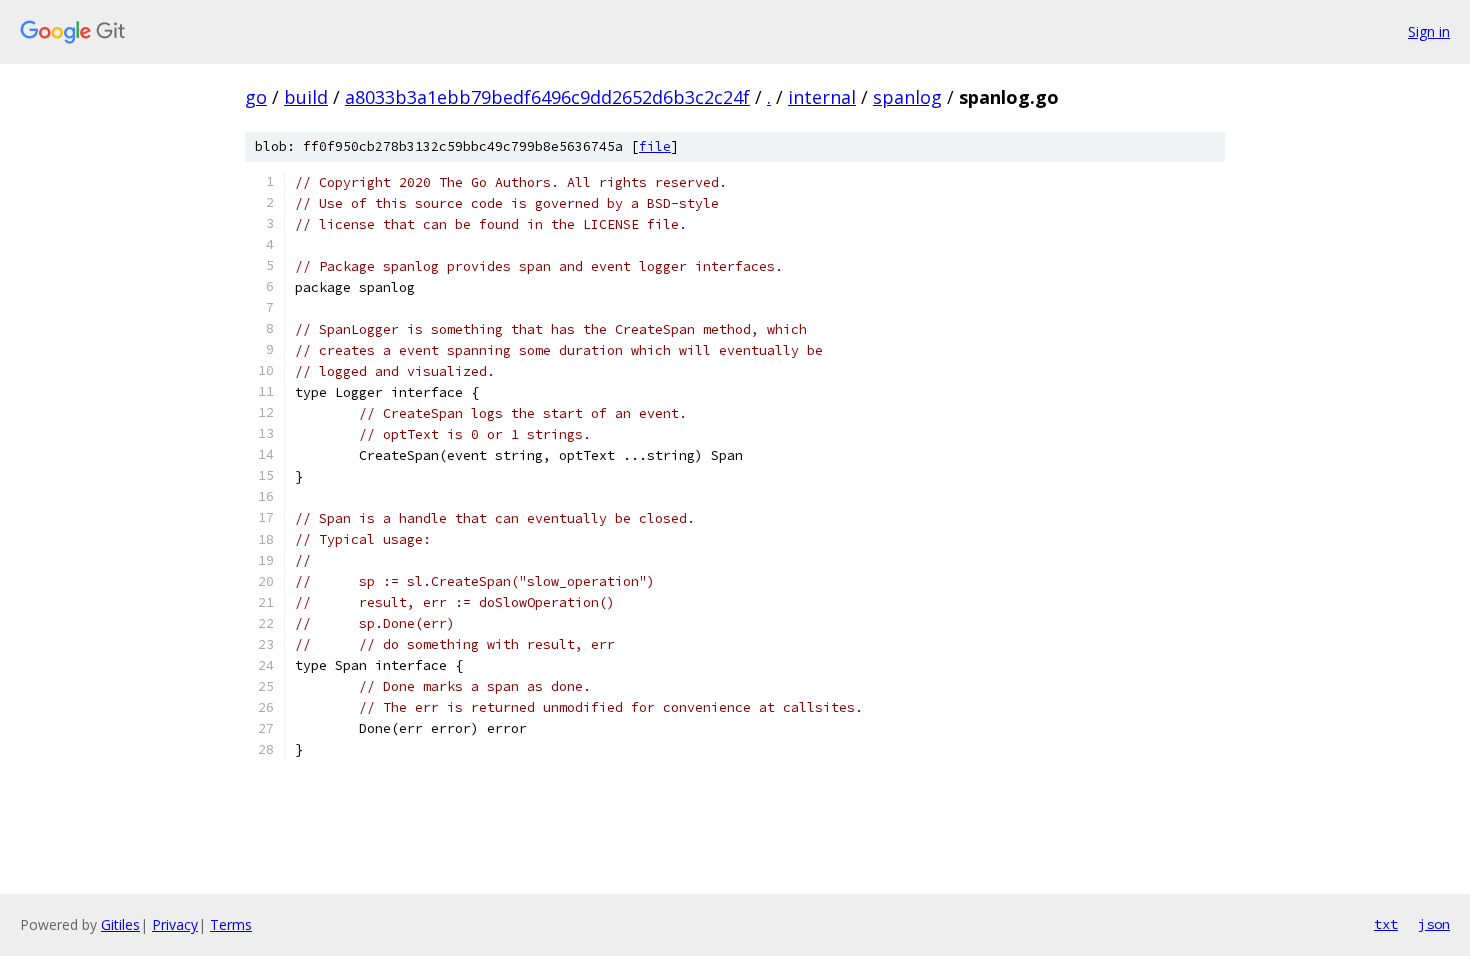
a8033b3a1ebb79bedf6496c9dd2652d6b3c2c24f (547, 97)
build (306, 97)
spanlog (907, 97)
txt (1386, 924)
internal (822, 97)
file (655, 146)
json (1434, 924)
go (256, 97)
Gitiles (120, 924)
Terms (231, 924)
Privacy (175, 924)
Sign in (1429, 31)
